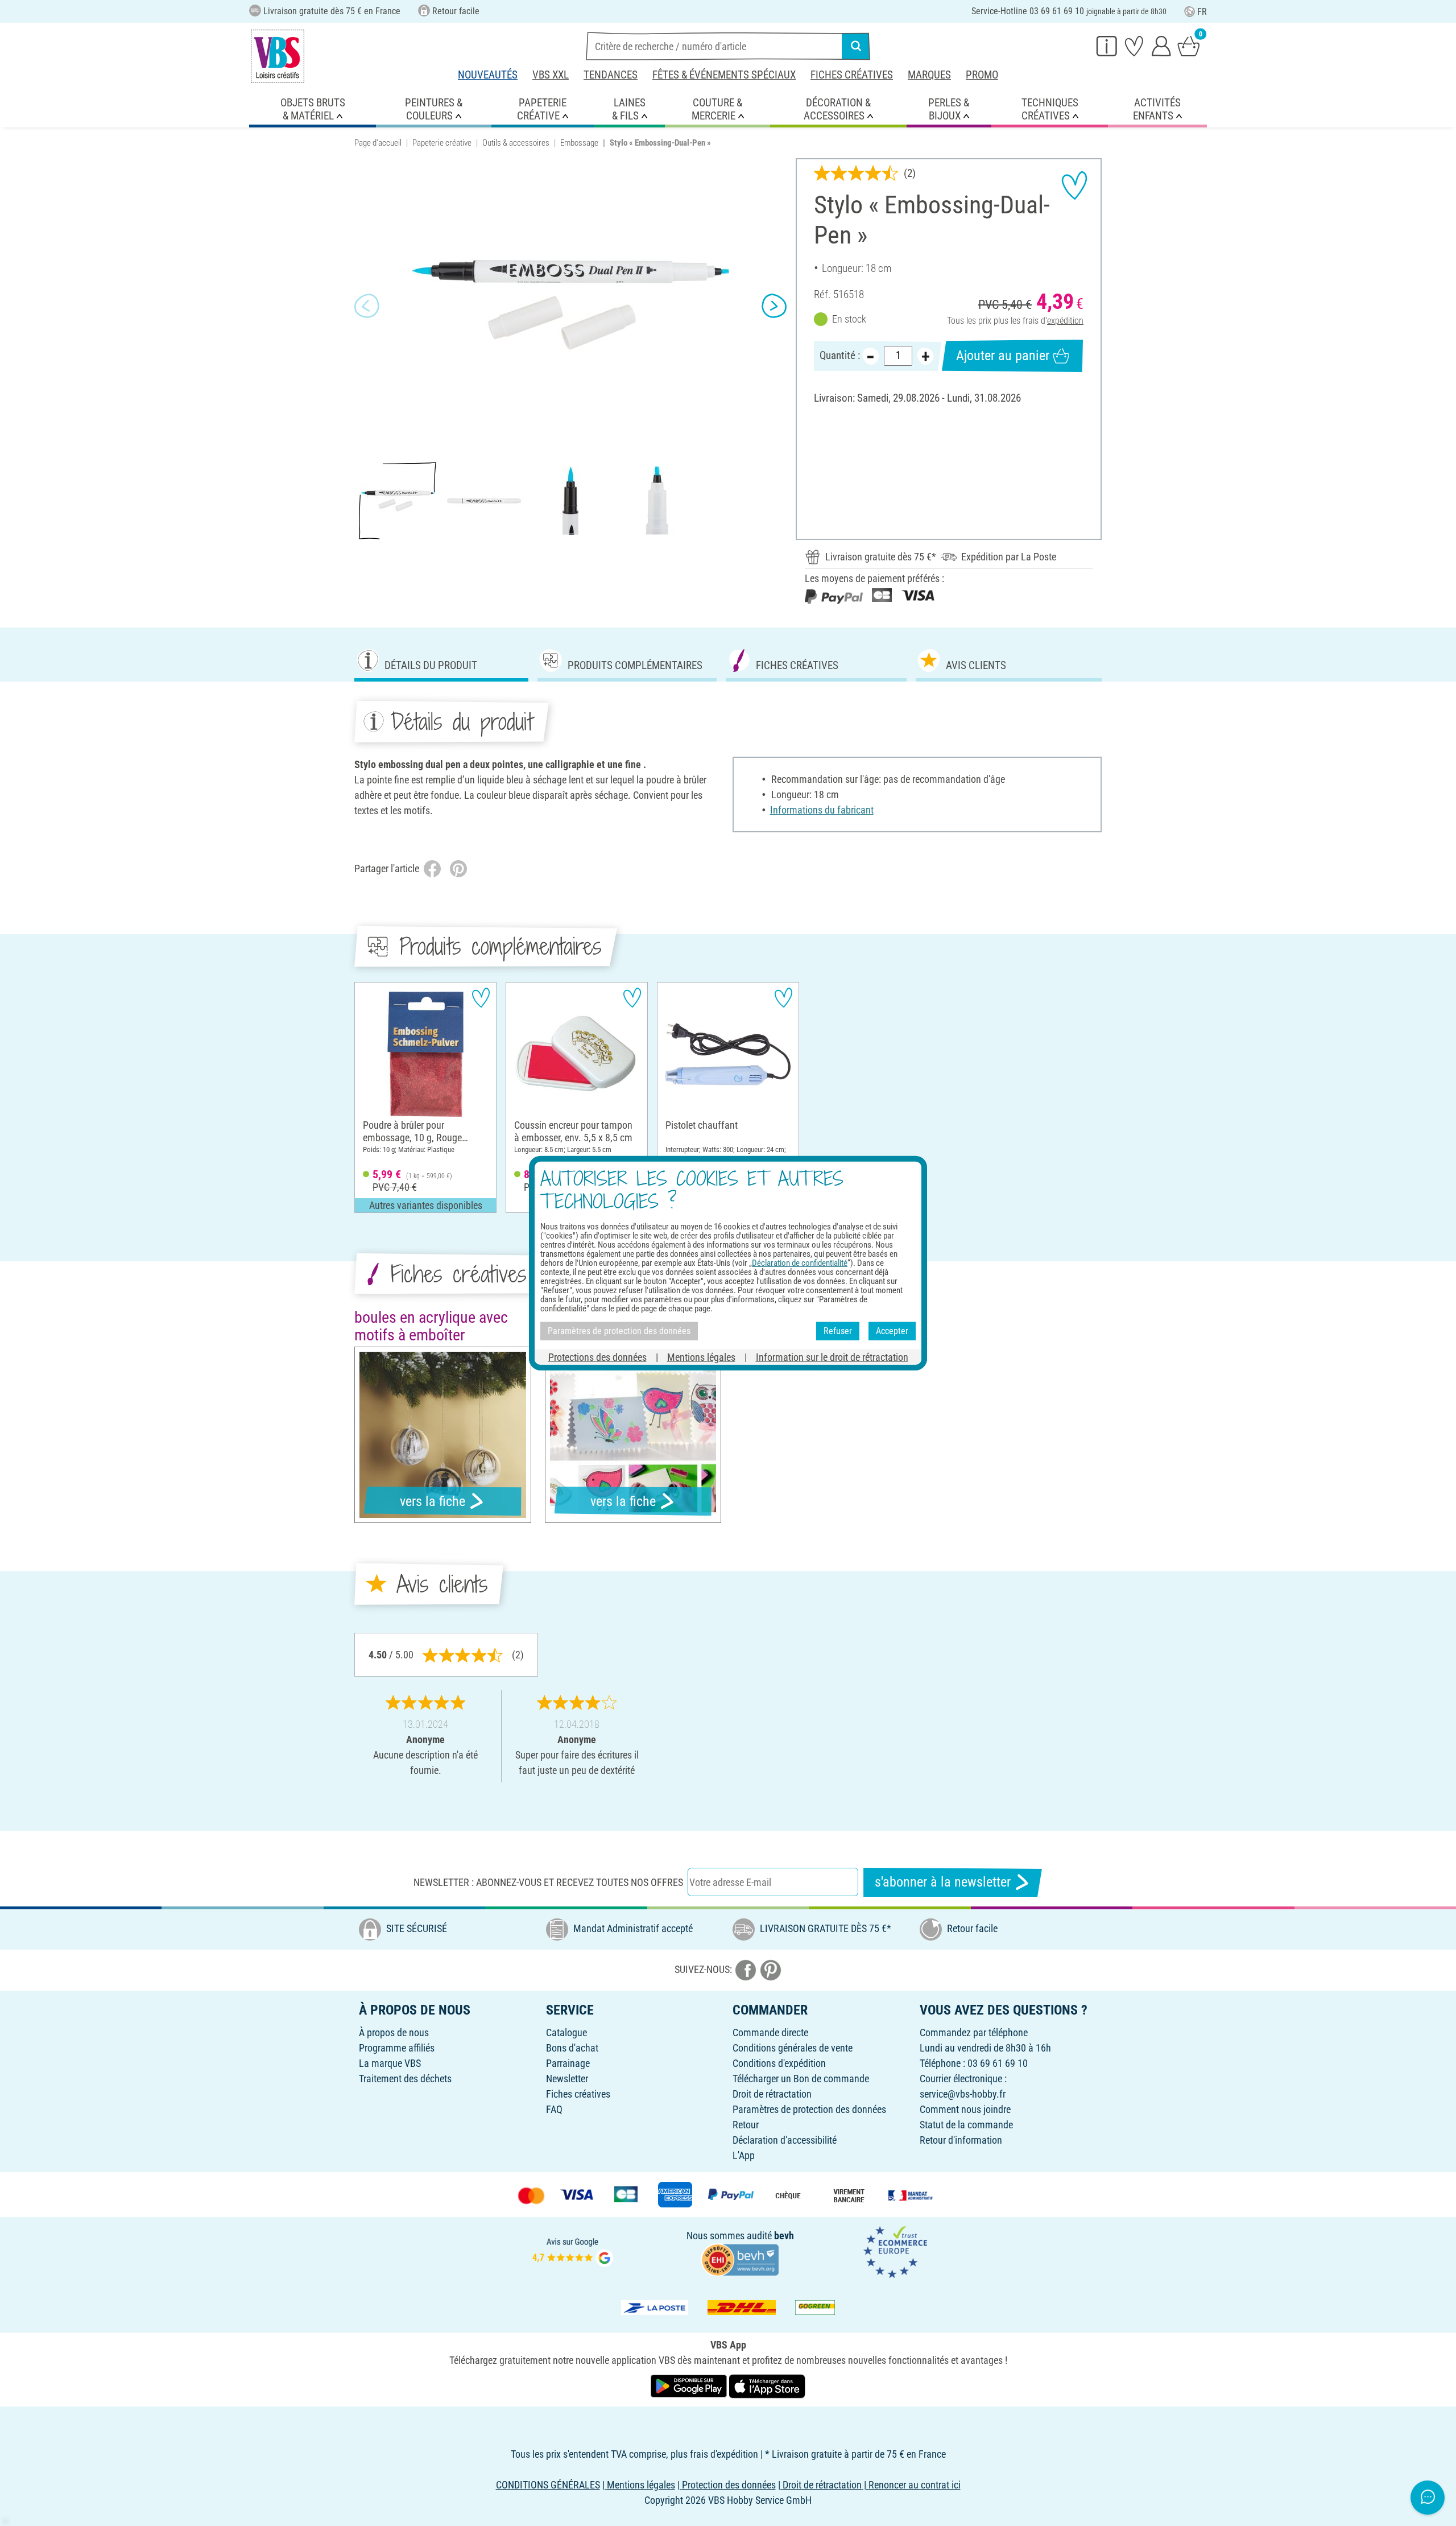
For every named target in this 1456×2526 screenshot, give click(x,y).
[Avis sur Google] (573, 2251)
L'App (744, 2155)
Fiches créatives (852, 75)
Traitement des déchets (405, 2079)
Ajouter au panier (1003, 356)
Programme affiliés (397, 2048)
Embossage (579, 143)
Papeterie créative (442, 143)
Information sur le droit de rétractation (832, 1357)
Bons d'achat (572, 2048)
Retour (746, 2125)
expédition (1065, 321)
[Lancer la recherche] (856, 46)
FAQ (554, 2109)
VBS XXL (551, 75)
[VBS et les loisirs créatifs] (278, 56)
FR (1202, 12)
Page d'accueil (378, 143)
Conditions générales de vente (793, 2048)
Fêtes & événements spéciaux (724, 75)
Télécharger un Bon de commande (801, 2079)
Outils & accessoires (516, 143)
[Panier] (1189, 46)
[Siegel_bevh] (740, 2258)
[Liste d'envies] (1134, 46)
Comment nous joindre (965, 2109)
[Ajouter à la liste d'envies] (1074, 185)
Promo (982, 75)
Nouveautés (488, 75)
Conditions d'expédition (779, 2063)
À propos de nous (394, 2032)
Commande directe (770, 2032)
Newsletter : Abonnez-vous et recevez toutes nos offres (548, 1882)
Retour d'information (961, 2140)
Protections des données (597, 1357)
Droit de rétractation (772, 2094)
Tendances (611, 75)
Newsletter (567, 2079)
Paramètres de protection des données (809, 2109)
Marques (929, 75)
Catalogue (566, 2032)
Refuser (838, 1331)
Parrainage (568, 2063)
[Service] (1107, 46)
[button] (367, 306)
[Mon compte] (1161, 46)
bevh (784, 2236)
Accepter (892, 1331)
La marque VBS (390, 2063)
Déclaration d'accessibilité (785, 2140)
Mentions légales (701, 1357)
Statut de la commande (966, 2125)
